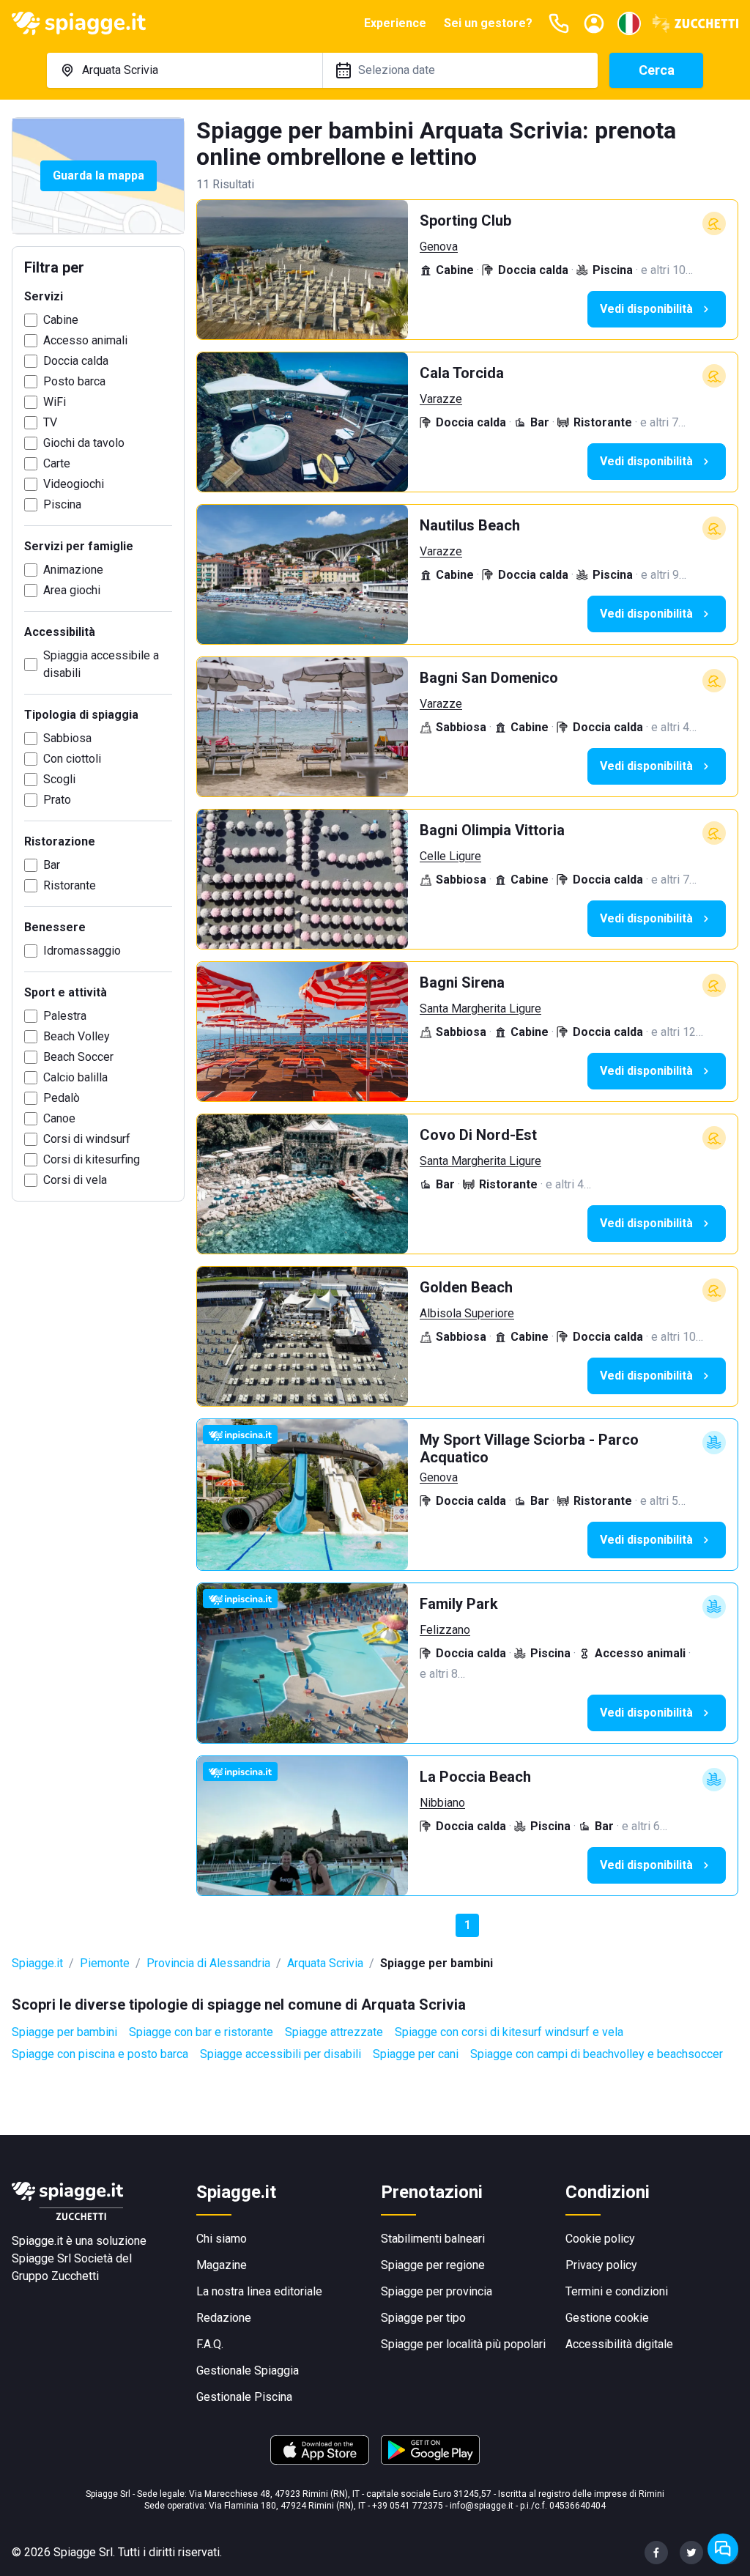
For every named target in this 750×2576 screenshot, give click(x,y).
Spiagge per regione (433, 2265)
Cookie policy (600, 2239)
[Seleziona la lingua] (629, 23)
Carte (57, 463)
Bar (52, 865)
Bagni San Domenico (489, 678)
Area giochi (72, 590)
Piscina (62, 504)
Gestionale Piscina (244, 2397)
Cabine (61, 320)
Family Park (459, 1604)
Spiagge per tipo (423, 2318)
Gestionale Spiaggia (248, 2370)
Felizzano (445, 1630)
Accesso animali (85, 340)
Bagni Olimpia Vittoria (492, 830)
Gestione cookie (607, 2318)
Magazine (222, 2265)
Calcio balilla (75, 1077)
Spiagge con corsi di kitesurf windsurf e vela (509, 2032)
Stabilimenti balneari (433, 2239)
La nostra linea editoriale (259, 2291)
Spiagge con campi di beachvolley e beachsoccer (597, 2054)
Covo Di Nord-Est (478, 1135)
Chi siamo (222, 2239)
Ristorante (70, 885)
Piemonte (105, 1963)
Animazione (73, 570)
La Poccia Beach (475, 1777)
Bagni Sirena (462, 982)
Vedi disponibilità (646, 309)
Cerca (657, 70)
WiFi (55, 402)
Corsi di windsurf (87, 1139)
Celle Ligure (450, 856)
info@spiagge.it (482, 2506)
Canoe (59, 1118)
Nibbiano (442, 1803)
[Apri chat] (723, 2549)
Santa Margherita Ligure (480, 1008)
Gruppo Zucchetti (55, 2276)
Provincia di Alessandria (208, 1963)
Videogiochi (74, 484)
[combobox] (185, 70)
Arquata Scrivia (325, 1963)
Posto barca (74, 381)
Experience (395, 23)
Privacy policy (601, 2265)
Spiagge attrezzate (334, 2032)
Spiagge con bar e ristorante (201, 2032)
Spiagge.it (37, 1963)
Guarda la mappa (99, 175)
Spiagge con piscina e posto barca (100, 2054)
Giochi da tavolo (84, 443)
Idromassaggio (82, 951)
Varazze (441, 399)
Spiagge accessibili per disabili (281, 2054)
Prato (57, 800)
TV (50, 422)
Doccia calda (76, 361)
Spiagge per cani (416, 2054)
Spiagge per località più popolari (463, 2344)
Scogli (59, 779)
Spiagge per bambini (64, 2032)
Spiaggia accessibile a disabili (101, 664)
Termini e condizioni (617, 2291)
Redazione (224, 2318)
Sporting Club (465, 221)
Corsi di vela (75, 1180)
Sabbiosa (67, 738)
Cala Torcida (462, 373)
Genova (439, 247)
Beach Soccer (78, 1057)
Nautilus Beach (470, 525)
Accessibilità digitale (619, 2344)
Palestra (65, 1016)
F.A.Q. (210, 2344)
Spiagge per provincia (437, 2291)
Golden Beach (466, 1287)
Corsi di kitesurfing (92, 1159)
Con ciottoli (72, 759)
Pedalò (62, 1098)
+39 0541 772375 (408, 2506)
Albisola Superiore (467, 1313)
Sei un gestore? (488, 23)
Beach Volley (77, 1036)
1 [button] (468, 1925)
